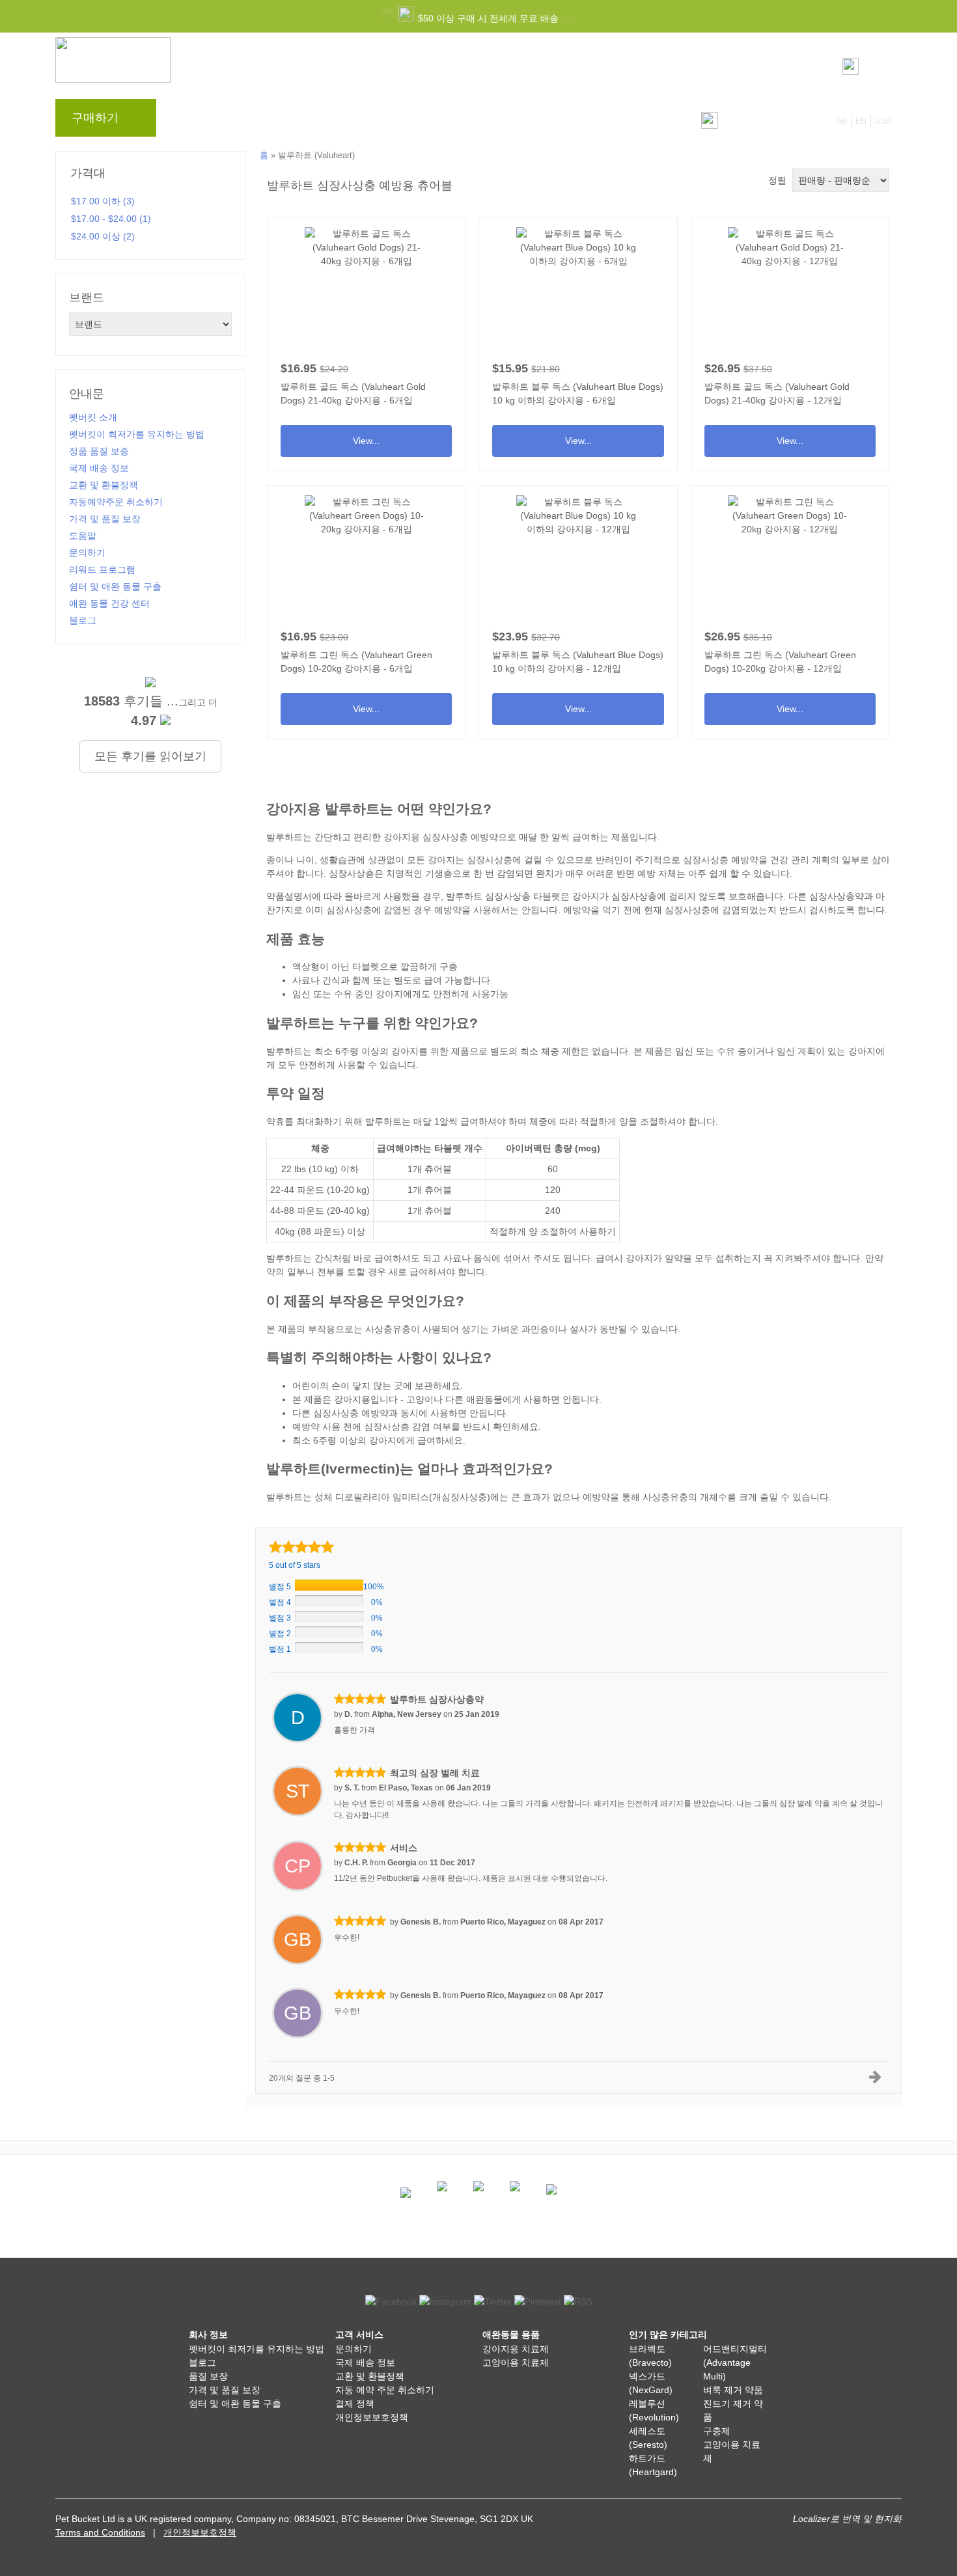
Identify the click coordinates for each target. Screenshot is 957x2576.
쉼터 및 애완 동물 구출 (115, 586)
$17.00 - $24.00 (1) (111, 219)
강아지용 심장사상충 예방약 (441, 837)
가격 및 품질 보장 (105, 519)
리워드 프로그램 (312, 121)
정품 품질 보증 (99, 451)
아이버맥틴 (529, 1148)
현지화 (888, 2519)
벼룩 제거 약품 (733, 2390)
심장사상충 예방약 (721, 860)
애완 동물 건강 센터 (109, 603)
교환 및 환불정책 (104, 485)
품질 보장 (208, 2376)
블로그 (243, 121)
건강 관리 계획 (800, 860)
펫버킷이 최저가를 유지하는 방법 (137, 434)
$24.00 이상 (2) (103, 236)
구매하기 (95, 118)
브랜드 (193, 121)
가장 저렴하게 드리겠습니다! (517, 18)
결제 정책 (355, 2404)
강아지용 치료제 (516, 2349)
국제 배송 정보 (99, 468)
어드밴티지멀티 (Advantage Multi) (735, 2363)
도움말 (381, 121)
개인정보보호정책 (372, 2417)
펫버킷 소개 (93, 417)
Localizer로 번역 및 (832, 2519)
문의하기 (435, 121)
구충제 (717, 2431)
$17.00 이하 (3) (103, 201)
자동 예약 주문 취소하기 (385, 2390)
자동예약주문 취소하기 (116, 502)
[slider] (301, 1547)
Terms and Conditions (100, 2532)
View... (366, 339)
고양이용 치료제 (516, 2363)
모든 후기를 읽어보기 (150, 756)
